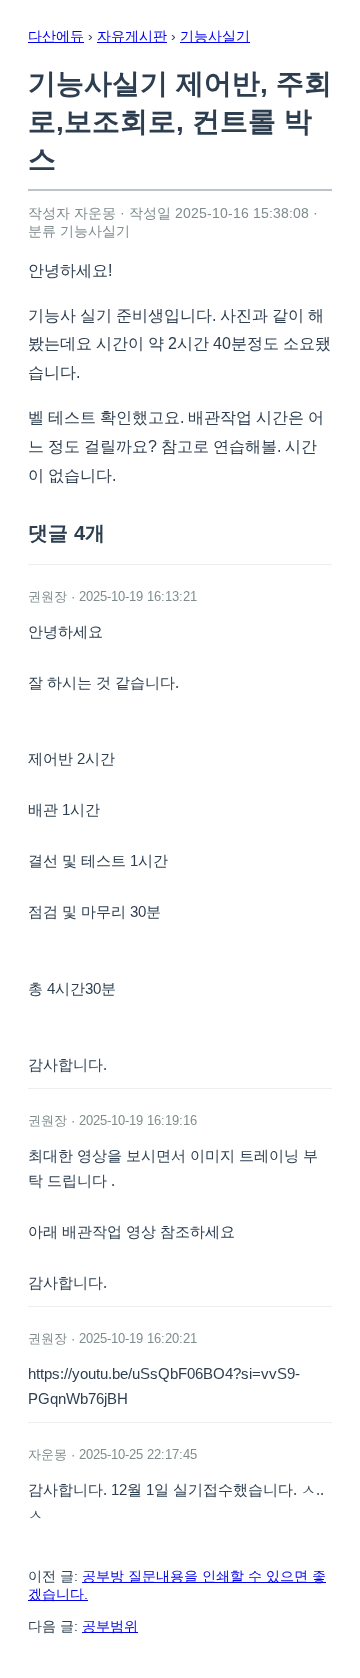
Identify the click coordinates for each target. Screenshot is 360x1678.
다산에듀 (56, 36)
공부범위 (110, 1626)
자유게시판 (132, 36)
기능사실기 (215, 36)
